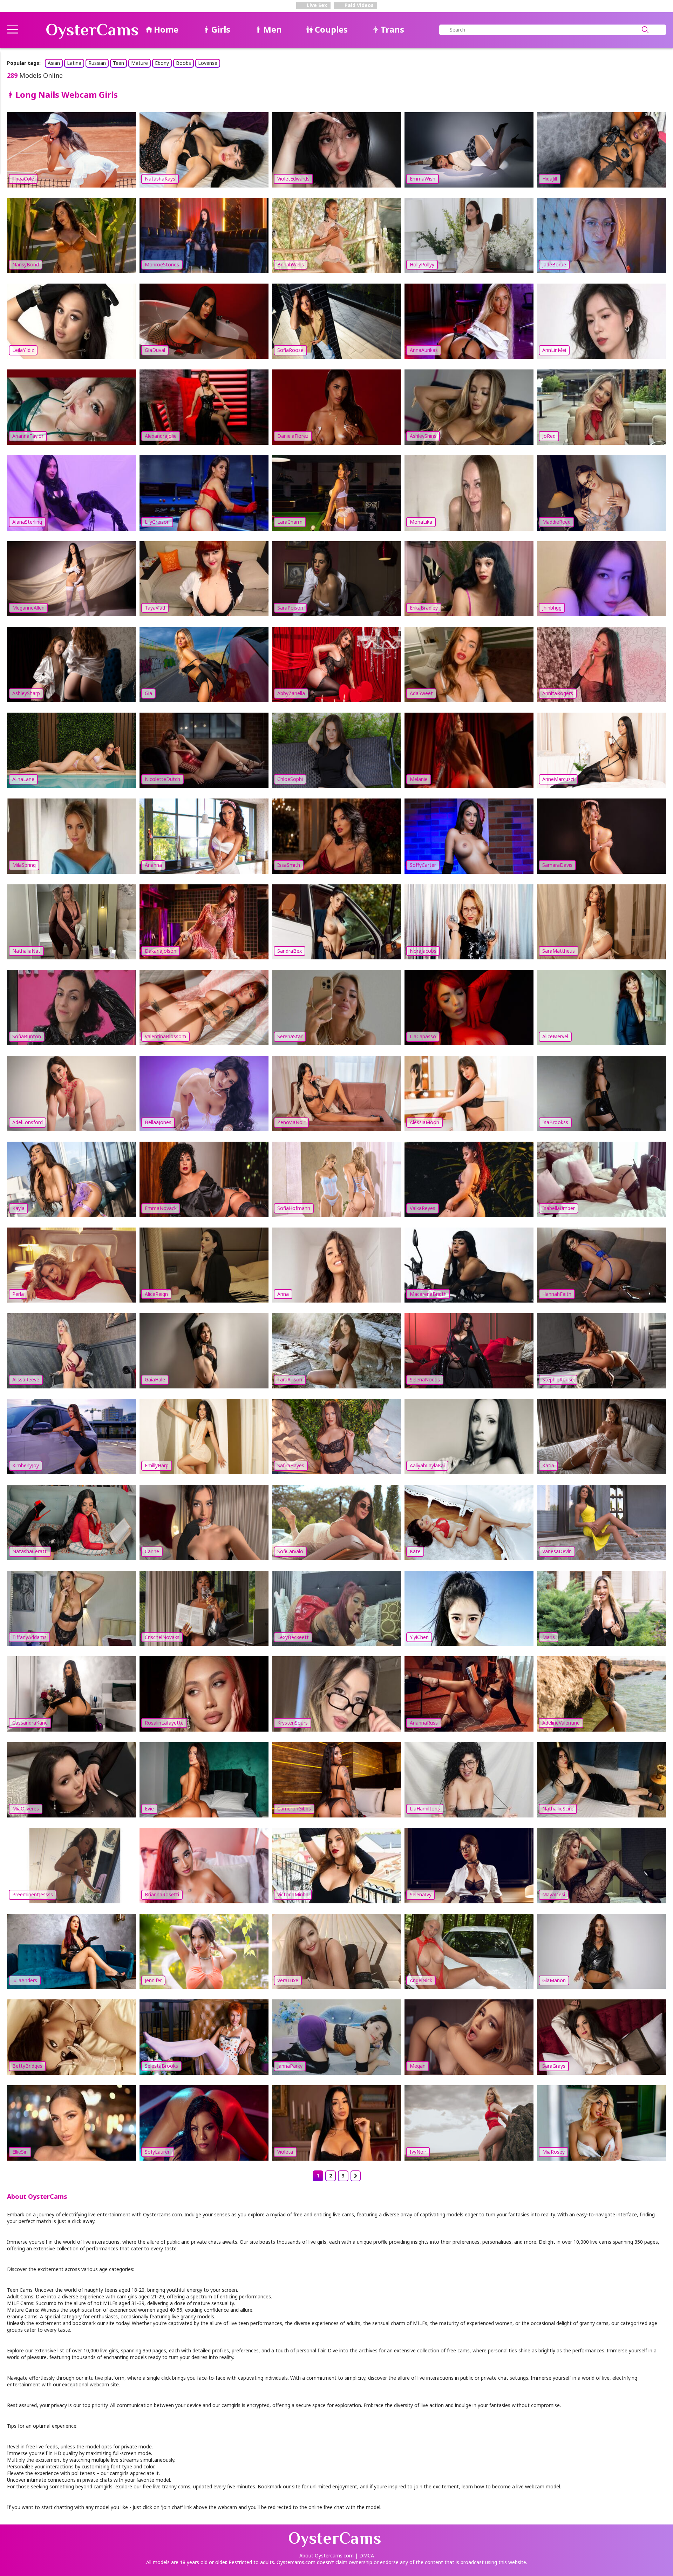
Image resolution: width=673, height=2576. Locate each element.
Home (166, 29)
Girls (221, 29)
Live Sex (316, 5)
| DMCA (365, 2555)
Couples (331, 29)
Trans (392, 29)
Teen (118, 63)
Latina (74, 63)
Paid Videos (358, 5)
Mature (140, 63)
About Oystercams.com (327, 2555)
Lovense (208, 63)
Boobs (183, 63)
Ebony (162, 63)
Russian (97, 63)
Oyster (92, 30)
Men (273, 29)
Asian (54, 63)
